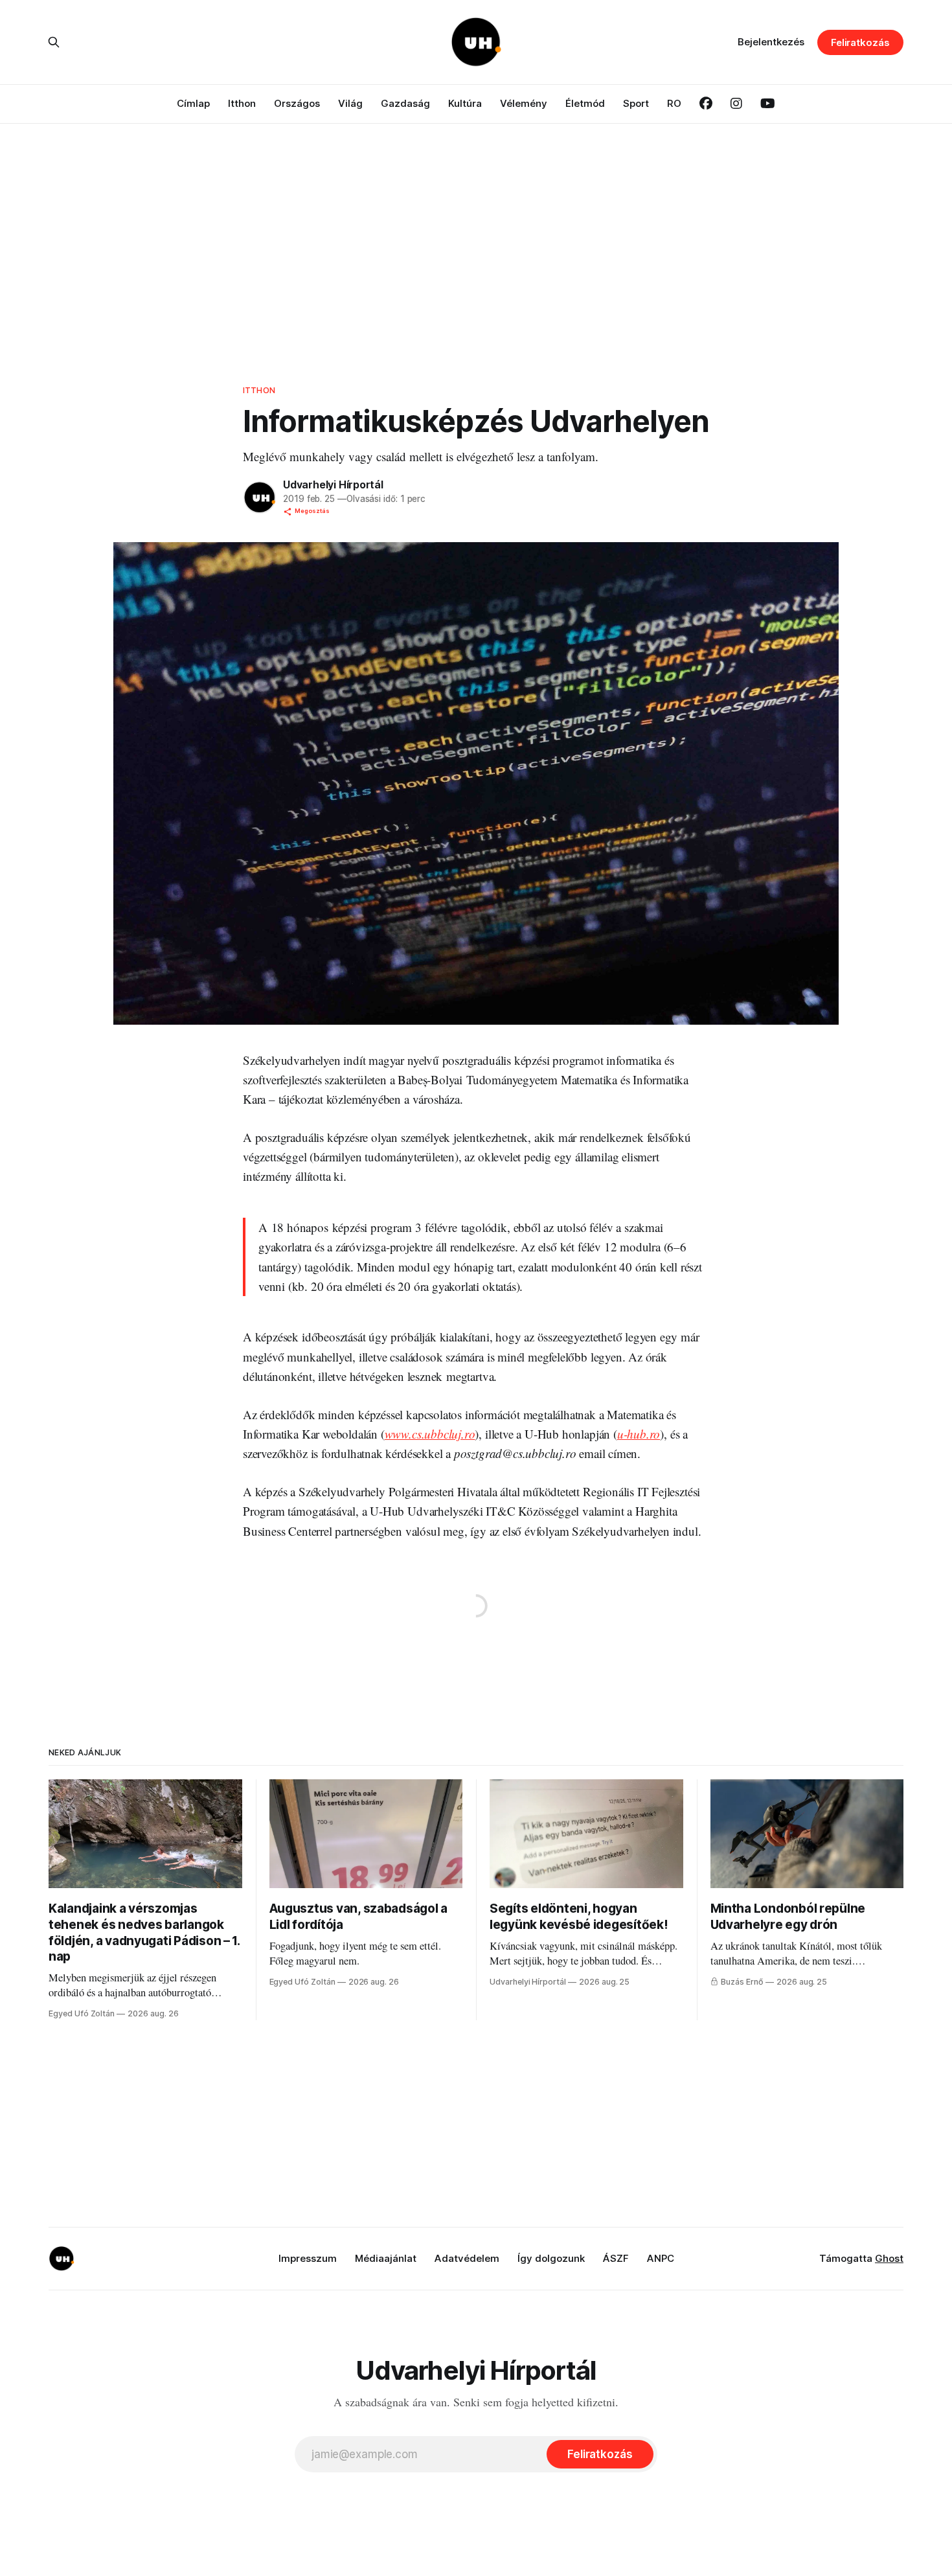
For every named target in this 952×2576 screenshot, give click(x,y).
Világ (350, 103)
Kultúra (465, 103)
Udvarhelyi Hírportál (333, 484)
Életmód (585, 103)
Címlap (193, 103)
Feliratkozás (860, 42)
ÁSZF (616, 2258)
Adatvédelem (467, 2258)
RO (674, 103)
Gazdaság (405, 103)
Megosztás (312, 511)
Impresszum (308, 2258)
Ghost (889, 2258)
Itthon (242, 103)
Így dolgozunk (551, 2258)
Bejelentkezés (771, 42)
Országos (297, 103)
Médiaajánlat (386, 2258)
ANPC (661, 2258)
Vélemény (524, 103)
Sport (636, 103)
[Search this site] (54, 42)
